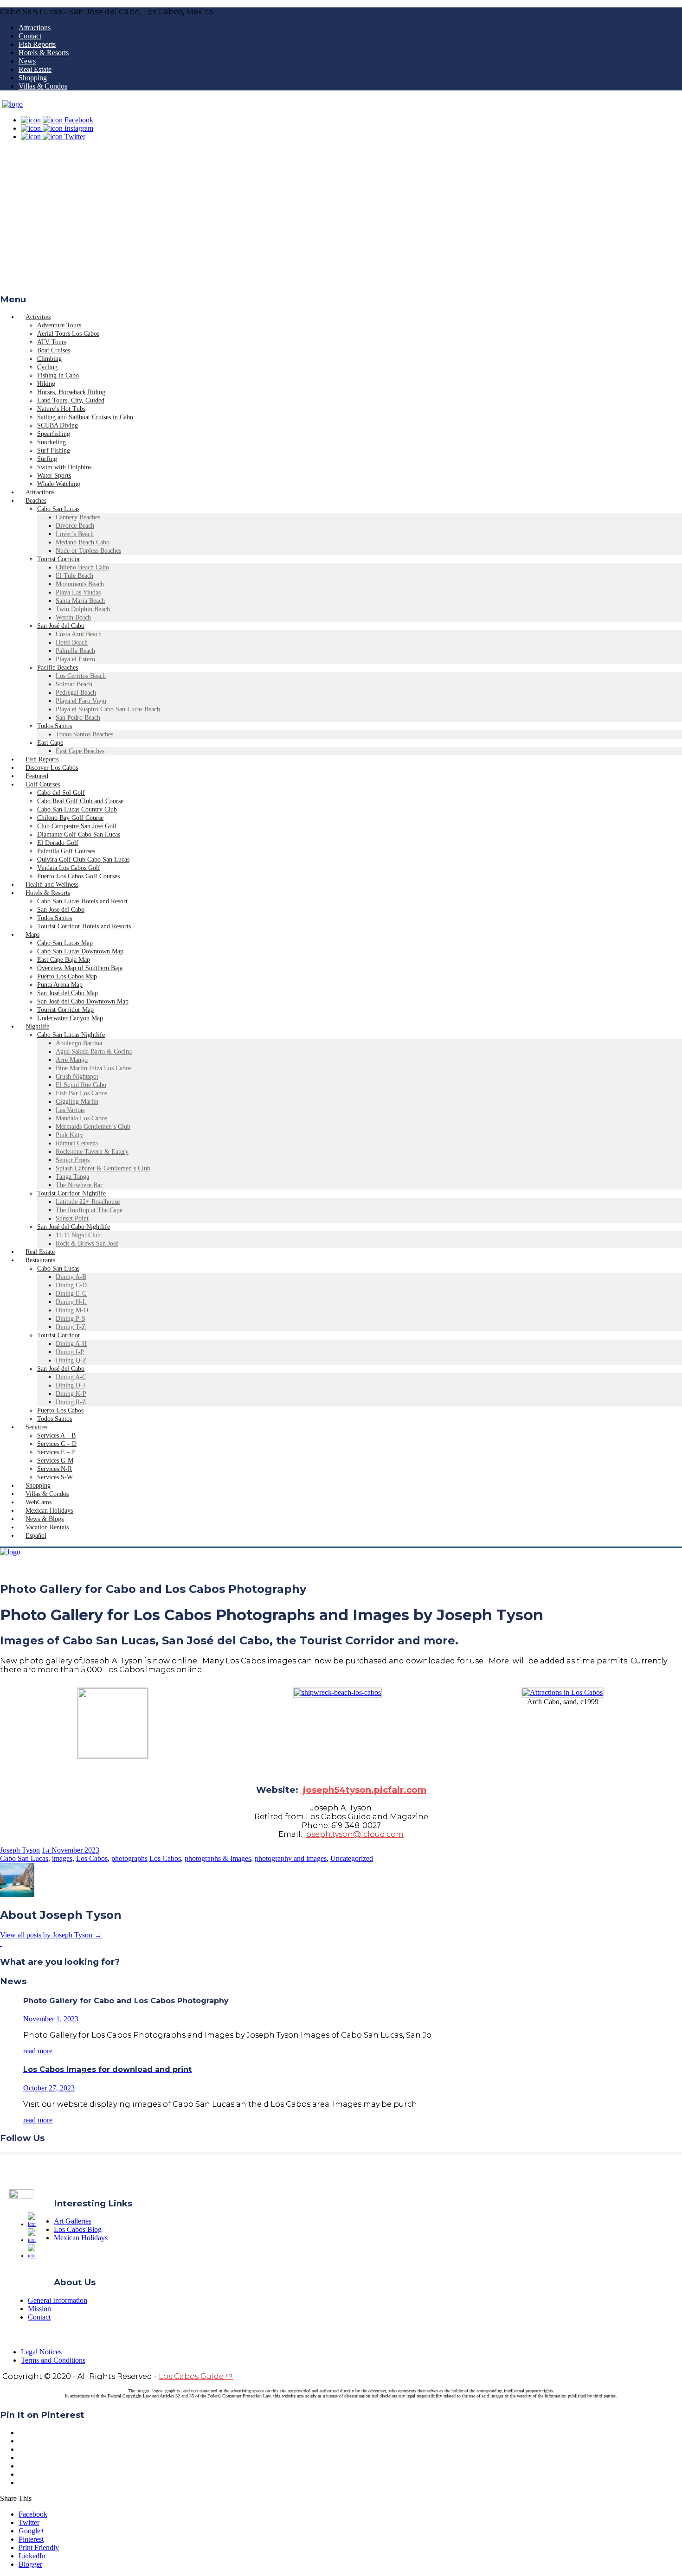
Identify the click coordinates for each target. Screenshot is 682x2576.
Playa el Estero (75, 659)
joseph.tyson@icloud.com (353, 1834)
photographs (129, 1858)
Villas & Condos (43, 86)
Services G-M (55, 1461)
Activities (38, 317)
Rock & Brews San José (87, 1243)
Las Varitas (70, 1110)
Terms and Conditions (53, 2360)
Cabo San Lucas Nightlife (71, 1035)
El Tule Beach (74, 576)
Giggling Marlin (77, 1102)
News (27, 61)
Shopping (33, 78)
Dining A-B (71, 1277)
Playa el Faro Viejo (81, 701)
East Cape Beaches (80, 751)
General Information (58, 2300)
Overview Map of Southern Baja (80, 968)
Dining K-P (71, 1394)
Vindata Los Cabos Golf (69, 868)
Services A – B (56, 1435)
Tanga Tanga (72, 1177)
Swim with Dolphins (64, 467)
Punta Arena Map (60, 985)
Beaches (36, 501)
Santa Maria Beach (80, 601)
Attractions (35, 28)
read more (38, 2051)
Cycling (47, 367)
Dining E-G (71, 1294)
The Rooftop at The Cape (89, 1210)
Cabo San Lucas (58, 509)
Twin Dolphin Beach (83, 609)
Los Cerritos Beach (81, 676)
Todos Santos (55, 726)
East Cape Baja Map (64, 960)
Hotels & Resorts (44, 53)
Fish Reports (37, 44)
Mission (39, 2309)
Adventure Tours (59, 325)
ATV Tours (52, 342)
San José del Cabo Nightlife (74, 1227)
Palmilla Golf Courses (66, 851)
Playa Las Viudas (78, 592)
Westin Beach (73, 617)
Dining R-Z (71, 1402)
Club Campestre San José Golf (77, 826)
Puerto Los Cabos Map (67, 976)
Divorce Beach (75, 526)
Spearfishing (54, 434)
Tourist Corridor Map (65, 1010)
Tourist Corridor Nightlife (71, 1193)
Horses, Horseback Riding (71, 392)
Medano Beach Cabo (83, 542)
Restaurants (40, 1260)
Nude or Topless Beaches (88, 551)
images (62, 1858)
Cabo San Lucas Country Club (77, 809)
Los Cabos (92, 1858)
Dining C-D (71, 1285)
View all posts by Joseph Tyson (51, 1935)
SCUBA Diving (58, 425)
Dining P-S (71, 1319)
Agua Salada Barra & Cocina (94, 1051)
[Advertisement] (341, 220)
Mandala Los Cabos (81, 1118)
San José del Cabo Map (68, 993)
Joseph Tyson (20, 1850)
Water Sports (54, 476)
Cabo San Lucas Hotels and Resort (82, 901)
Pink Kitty (69, 1135)
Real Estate (35, 69)
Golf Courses (43, 784)
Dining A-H (71, 1344)
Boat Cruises (54, 350)
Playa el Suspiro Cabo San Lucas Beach (108, 709)
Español (36, 1536)
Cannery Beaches (78, 517)
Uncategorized (352, 1858)
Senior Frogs (73, 1160)
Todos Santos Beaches (84, 734)
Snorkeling (51, 442)
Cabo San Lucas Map (65, 943)
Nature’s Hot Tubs (61, 409)
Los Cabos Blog (78, 2229)
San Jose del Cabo (61, 910)
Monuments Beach (80, 584)
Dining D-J (70, 1385)
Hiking (46, 384)
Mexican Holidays (81, 2238)
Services (36, 1427)
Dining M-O (72, 1310)
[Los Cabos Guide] (13, 104)
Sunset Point (72, 1218)
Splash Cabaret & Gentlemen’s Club (103, 1168)
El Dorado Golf (58, 843)
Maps (32, 935)
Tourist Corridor (59, 559)
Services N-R (55, 1469)
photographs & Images (218, 1858)
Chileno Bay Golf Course (70, 818)
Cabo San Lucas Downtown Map (80, 951)
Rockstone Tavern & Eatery (92, 1152)
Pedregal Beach (76, 693)
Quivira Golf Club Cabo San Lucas (83, 860)
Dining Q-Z (71, 1360)
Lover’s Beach (75, 534)
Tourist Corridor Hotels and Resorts (84, 926)
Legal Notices (41, 2352)
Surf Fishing (54, 451)
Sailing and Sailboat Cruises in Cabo (85, 417)
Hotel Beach (72, 642)
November (68, 1850)
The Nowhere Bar (79, 1185)
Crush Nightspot (77, 1077)
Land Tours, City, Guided (71, 400)
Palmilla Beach (75, 651)
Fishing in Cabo (58, 375)
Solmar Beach (74, 684)
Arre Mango (72, 1060)
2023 (92, 1850)
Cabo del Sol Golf (61, 793)
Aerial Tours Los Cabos (68, 334)
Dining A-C (71, 1377)
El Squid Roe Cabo (81, 1085)
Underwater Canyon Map (70, 1018)
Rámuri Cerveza (77, 1143)
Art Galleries (73, 2221)
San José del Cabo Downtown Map (83, 1001)
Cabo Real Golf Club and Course (80, 801)
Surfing (47, 459)
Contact (30, 36)
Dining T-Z (71, 1327)
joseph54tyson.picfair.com (364, 1790)
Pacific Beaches (58, 668)
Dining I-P (70, 1352)
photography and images (291, 1858)
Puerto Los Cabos (60, 1410)
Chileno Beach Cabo (82, 567)
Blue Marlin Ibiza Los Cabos (93, 1068)
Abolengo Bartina (79, 1043)
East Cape (50, 743)
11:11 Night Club (78, 1235)
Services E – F (56, 1452)
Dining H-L (71, 1302)
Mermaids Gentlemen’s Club (93, 1127)
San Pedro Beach (78, 718)
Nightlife (37, 1026)
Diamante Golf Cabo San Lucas (79, 834)
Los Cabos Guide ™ (196, 2376)
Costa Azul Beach (79, 634)
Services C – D (57, 1444)
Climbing (49, 359)
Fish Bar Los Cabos (81, 1093)
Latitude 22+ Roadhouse (88, 1202)
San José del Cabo (61, 626)
